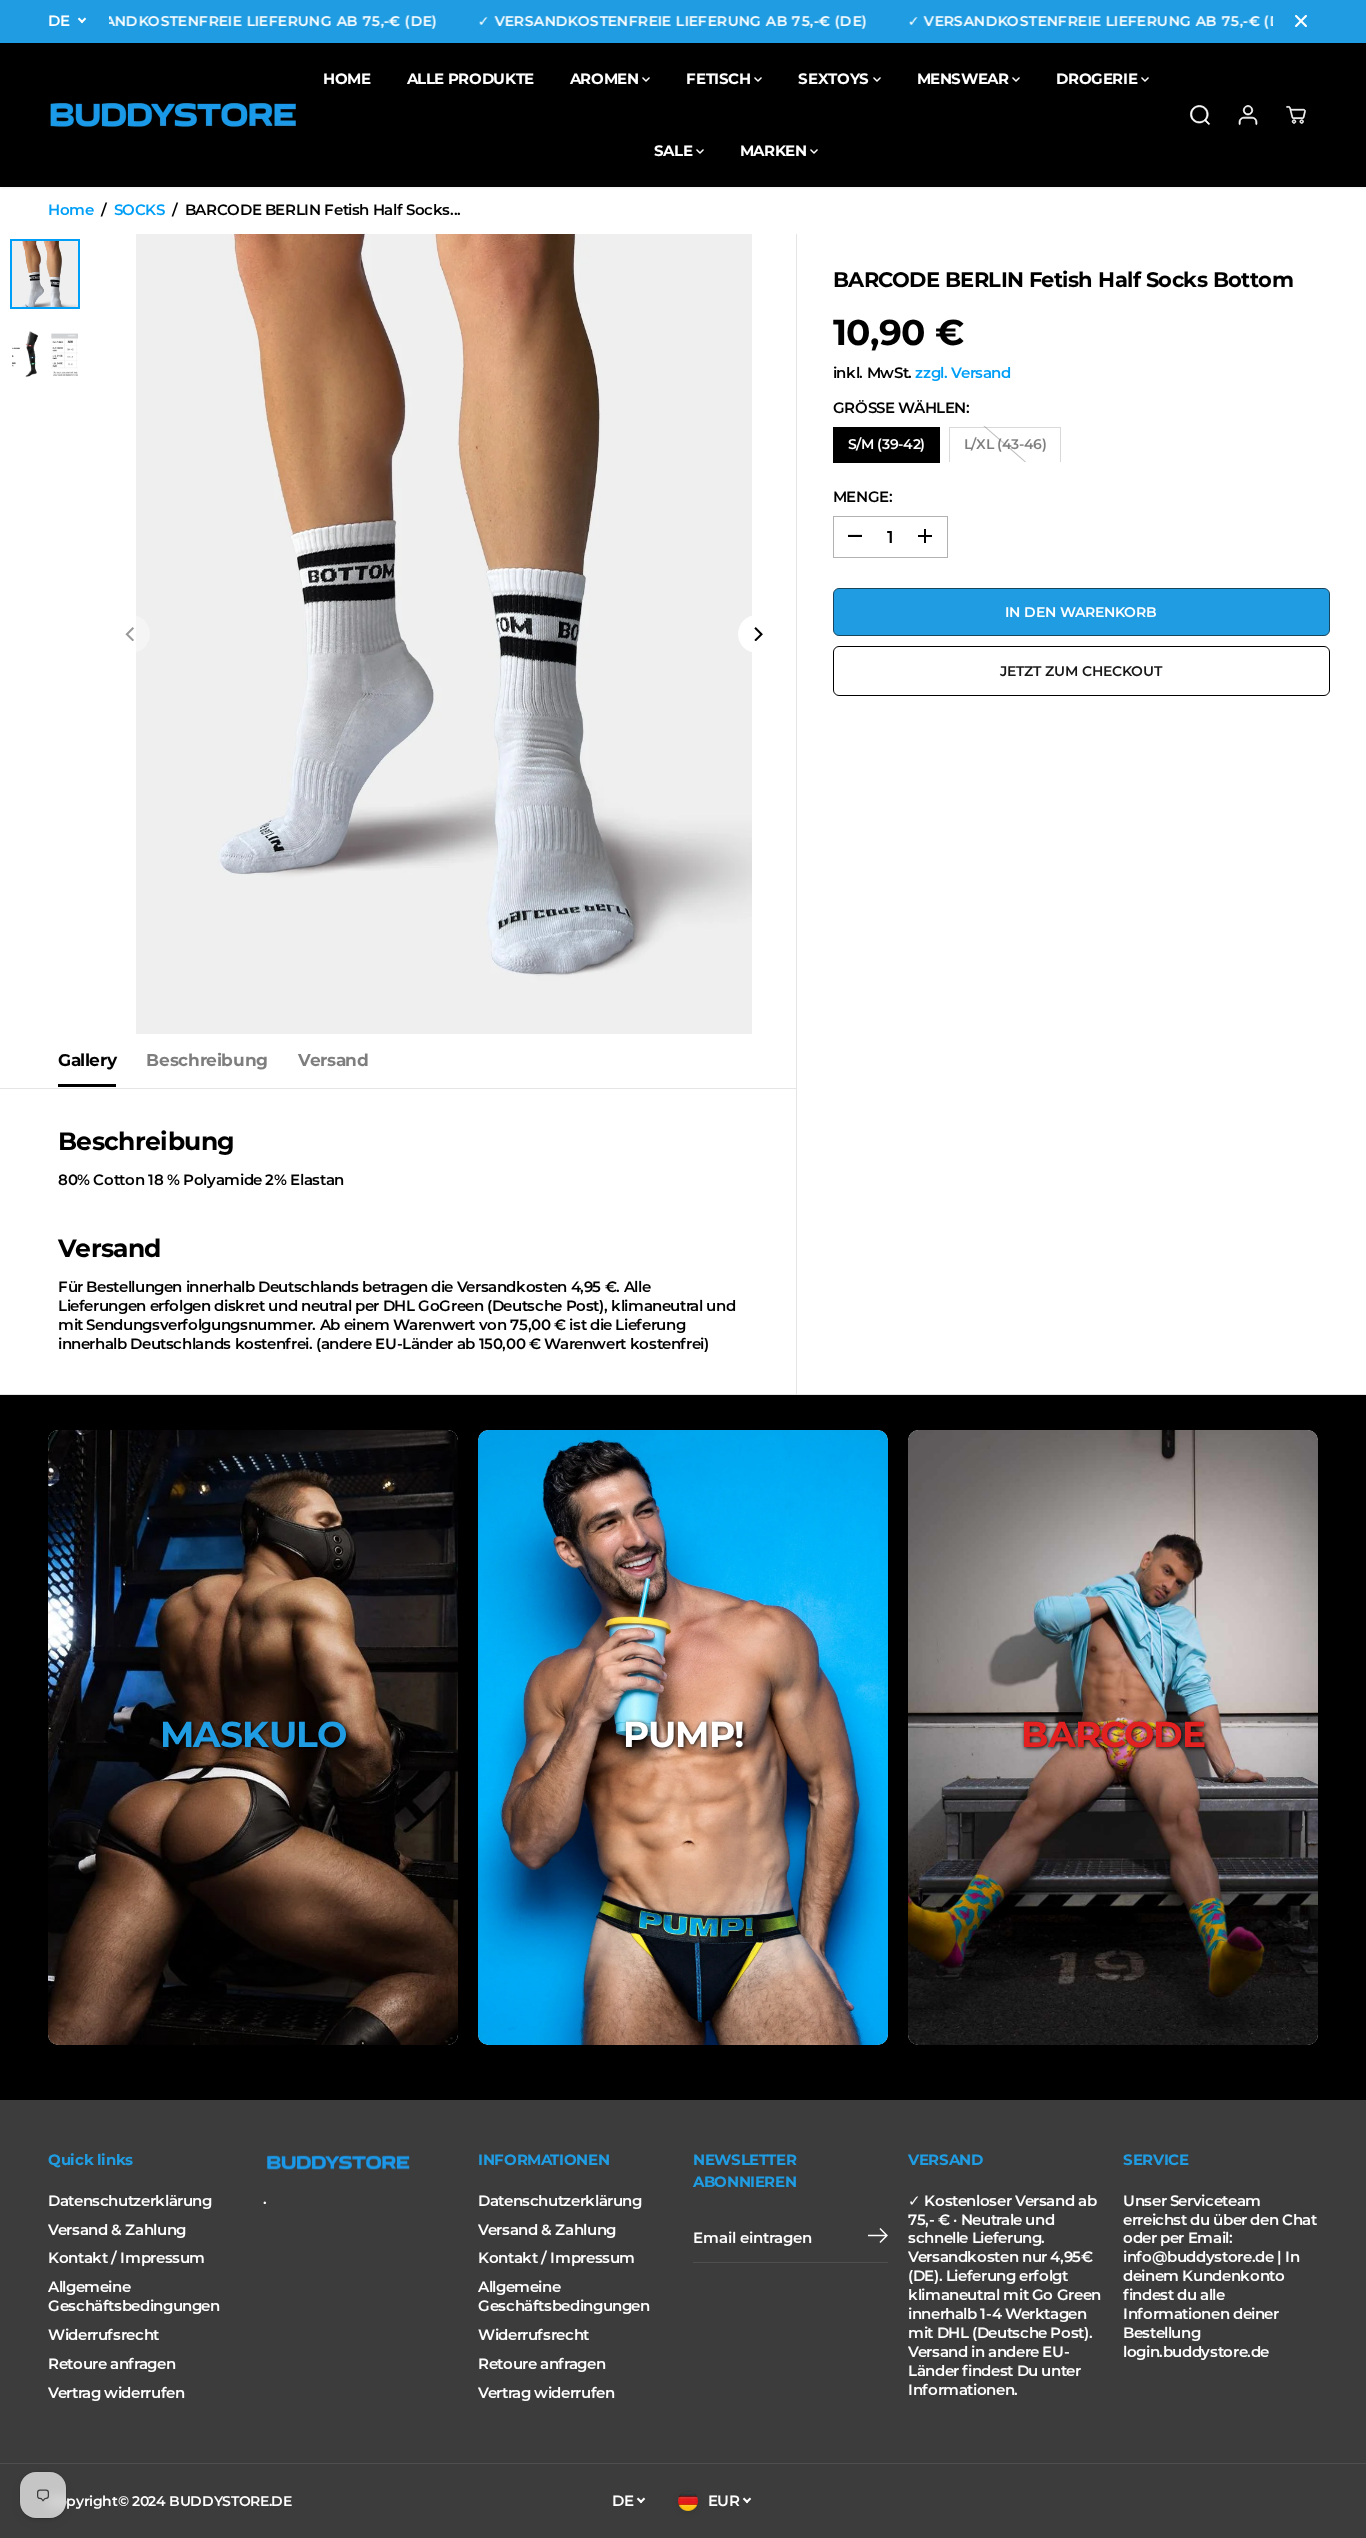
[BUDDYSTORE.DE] (173, 115)
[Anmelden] (1248, 115)
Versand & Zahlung (117, 2230)
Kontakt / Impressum (126, 2258)
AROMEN (606, 78)
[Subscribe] (878, 2238)
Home (71, 210)
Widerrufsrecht (103, 2335)
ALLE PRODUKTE (470, 78)
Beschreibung (207, 1060)
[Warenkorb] (1296, 115)
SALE (675, 150)
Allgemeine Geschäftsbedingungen (134, 2296)
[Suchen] (1200, 115)
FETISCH (720, 78)
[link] (360, 2163)
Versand (333, 1060)
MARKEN (775, 150)
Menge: (863, 496)
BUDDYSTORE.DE (230, 2501)
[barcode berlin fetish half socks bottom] (444, 634)
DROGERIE (1098, 78)
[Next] (757, 634)
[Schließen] (1301, 21)
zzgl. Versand (962, 372)
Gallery (87, 1060)
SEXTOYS (835, 78)
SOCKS (139, 210)
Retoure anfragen (111, 2364)
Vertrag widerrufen (116, 2393)
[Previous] (131, 634)
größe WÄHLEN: (901, 407)
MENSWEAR (965, 78)
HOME (347, 78)
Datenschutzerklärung (130, 2201)
